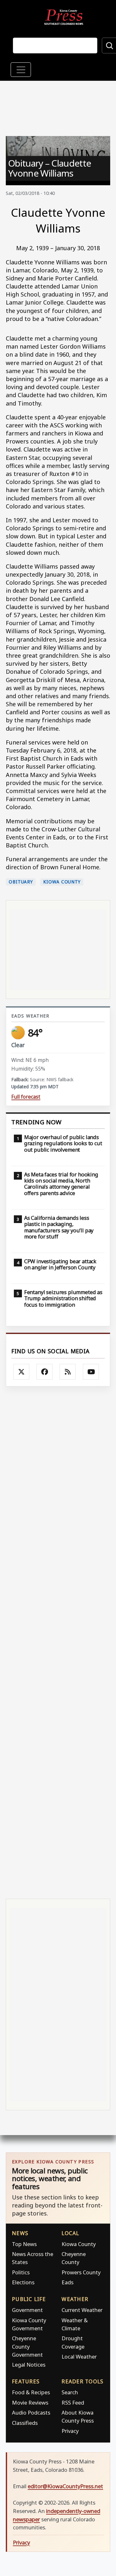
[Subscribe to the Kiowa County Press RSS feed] (68, 1372)
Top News (24, 2244)
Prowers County (81, 2272)
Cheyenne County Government (27, 2346)
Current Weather (82, 2310)
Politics (21, 2272)
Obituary (21, 882)
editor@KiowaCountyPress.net (65, 2486)
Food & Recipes (31, 2392)
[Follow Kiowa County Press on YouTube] (91, 1372)
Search (70, 2392)
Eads (68, 2282)
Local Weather (79, 2357)
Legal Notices (29, 2365)
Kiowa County (62, 882)
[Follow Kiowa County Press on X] (21, 1372)
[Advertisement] (58, 1642)
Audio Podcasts (31, 2412)
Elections (23, 2282)
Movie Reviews (30, 2402)
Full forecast (26, 1097)
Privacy (70, 2431)
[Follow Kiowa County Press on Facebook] (44, 1372)
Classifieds (25, 2423)
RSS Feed (73, 2402)
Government (27, 2310)
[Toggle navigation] (21, 70)
